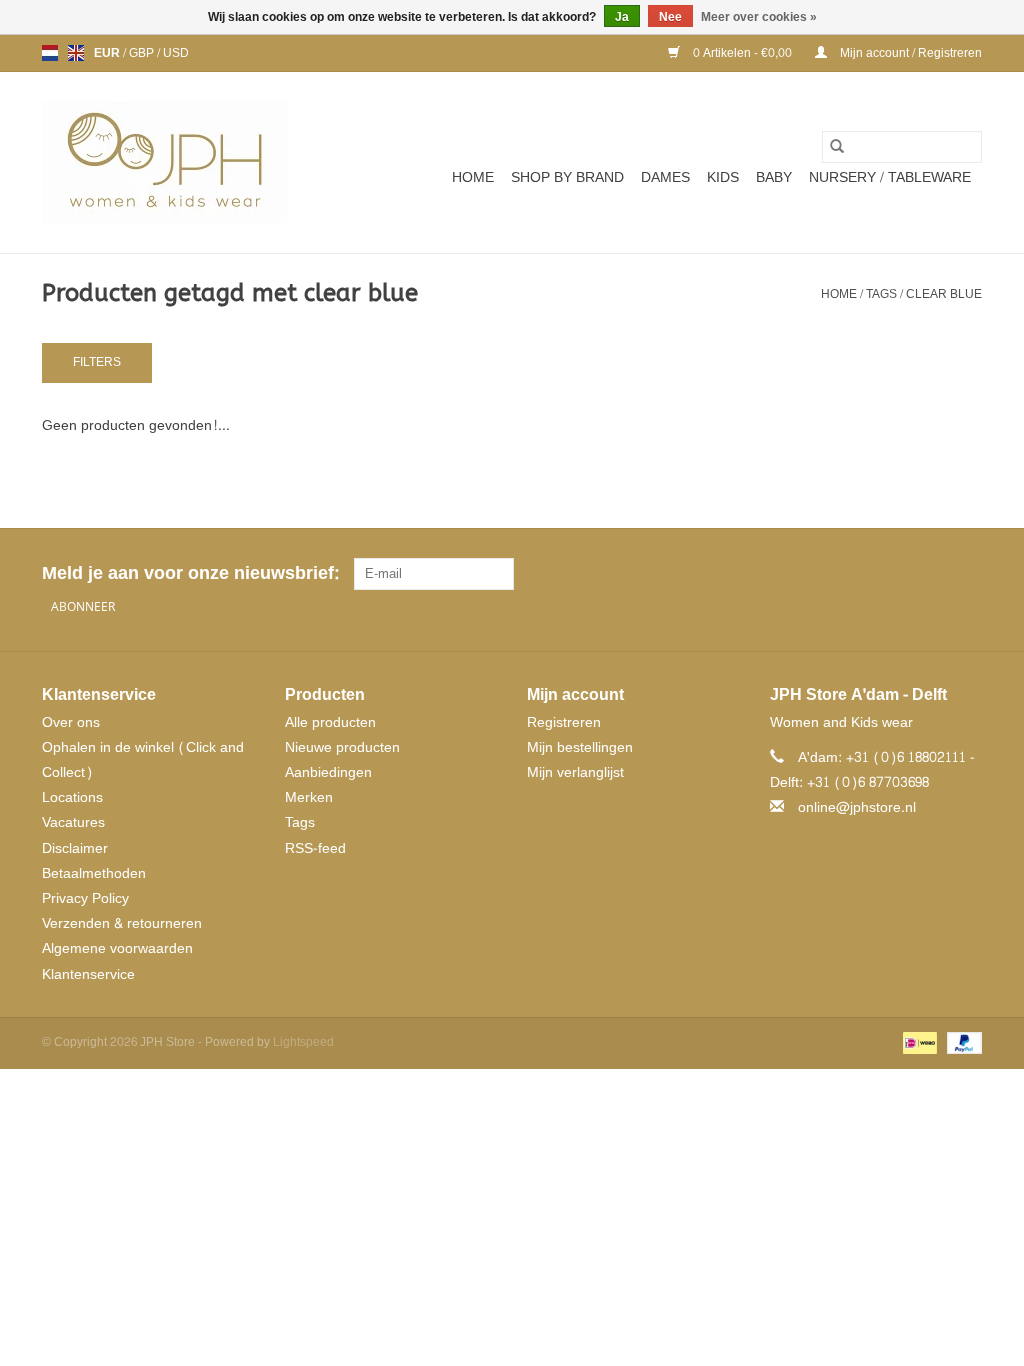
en (76, 53)
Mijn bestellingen (580, 747)
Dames (665, 177)
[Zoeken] (837, 147)
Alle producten (330, 722)
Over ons (71, 722)
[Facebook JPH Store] (894, 574)
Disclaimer (75, 848)
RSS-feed (315, 848)
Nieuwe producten (342, 747)
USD (176, 53)
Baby (774, 177)
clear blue (944, 294)
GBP (143, 53)
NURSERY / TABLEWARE (890, 177)
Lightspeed (303, 1042)
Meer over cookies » (759, 17)
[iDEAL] (918, 1046)
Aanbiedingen (328, 772)
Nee (670, 17)
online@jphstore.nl (857, 807)
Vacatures (73, 822)
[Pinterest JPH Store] (930, 574)
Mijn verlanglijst (575, 772)
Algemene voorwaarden (117, 948)
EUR (108, 53)
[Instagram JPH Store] (966, 574)
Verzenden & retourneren (122, 923)
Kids (723, 177)
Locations (72, 797)
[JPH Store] (164, 162)
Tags (881, 294)
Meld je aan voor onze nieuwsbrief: (190, 573)
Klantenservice (88, 974)
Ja (622, 17)
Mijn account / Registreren (909, 53)
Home (473, 177)
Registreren (564, 722)
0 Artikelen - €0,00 (742, 53)
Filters (97, 362)
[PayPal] (961, 1046)
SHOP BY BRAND (567, 177)
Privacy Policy (85, 898)
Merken (309, 797)
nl (50, 53)
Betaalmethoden (94, 873)
